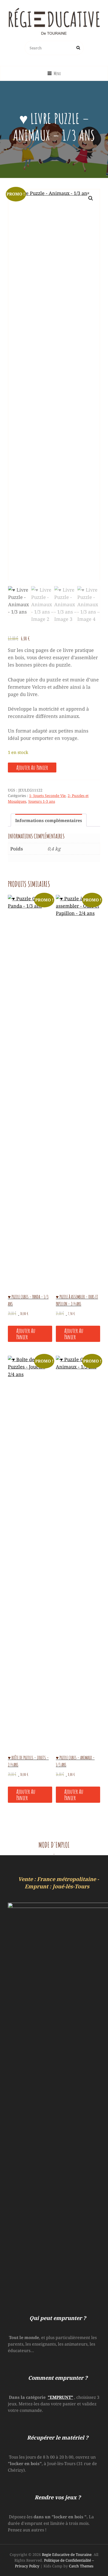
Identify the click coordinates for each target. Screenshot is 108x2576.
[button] (91, 198)
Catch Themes (81, 2566)
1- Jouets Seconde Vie (47, 796)
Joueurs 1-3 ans (42, 801)
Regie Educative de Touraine (67, 2554)
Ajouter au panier (32, 768)
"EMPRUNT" (60, 2397)
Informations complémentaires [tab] (49, 820)
